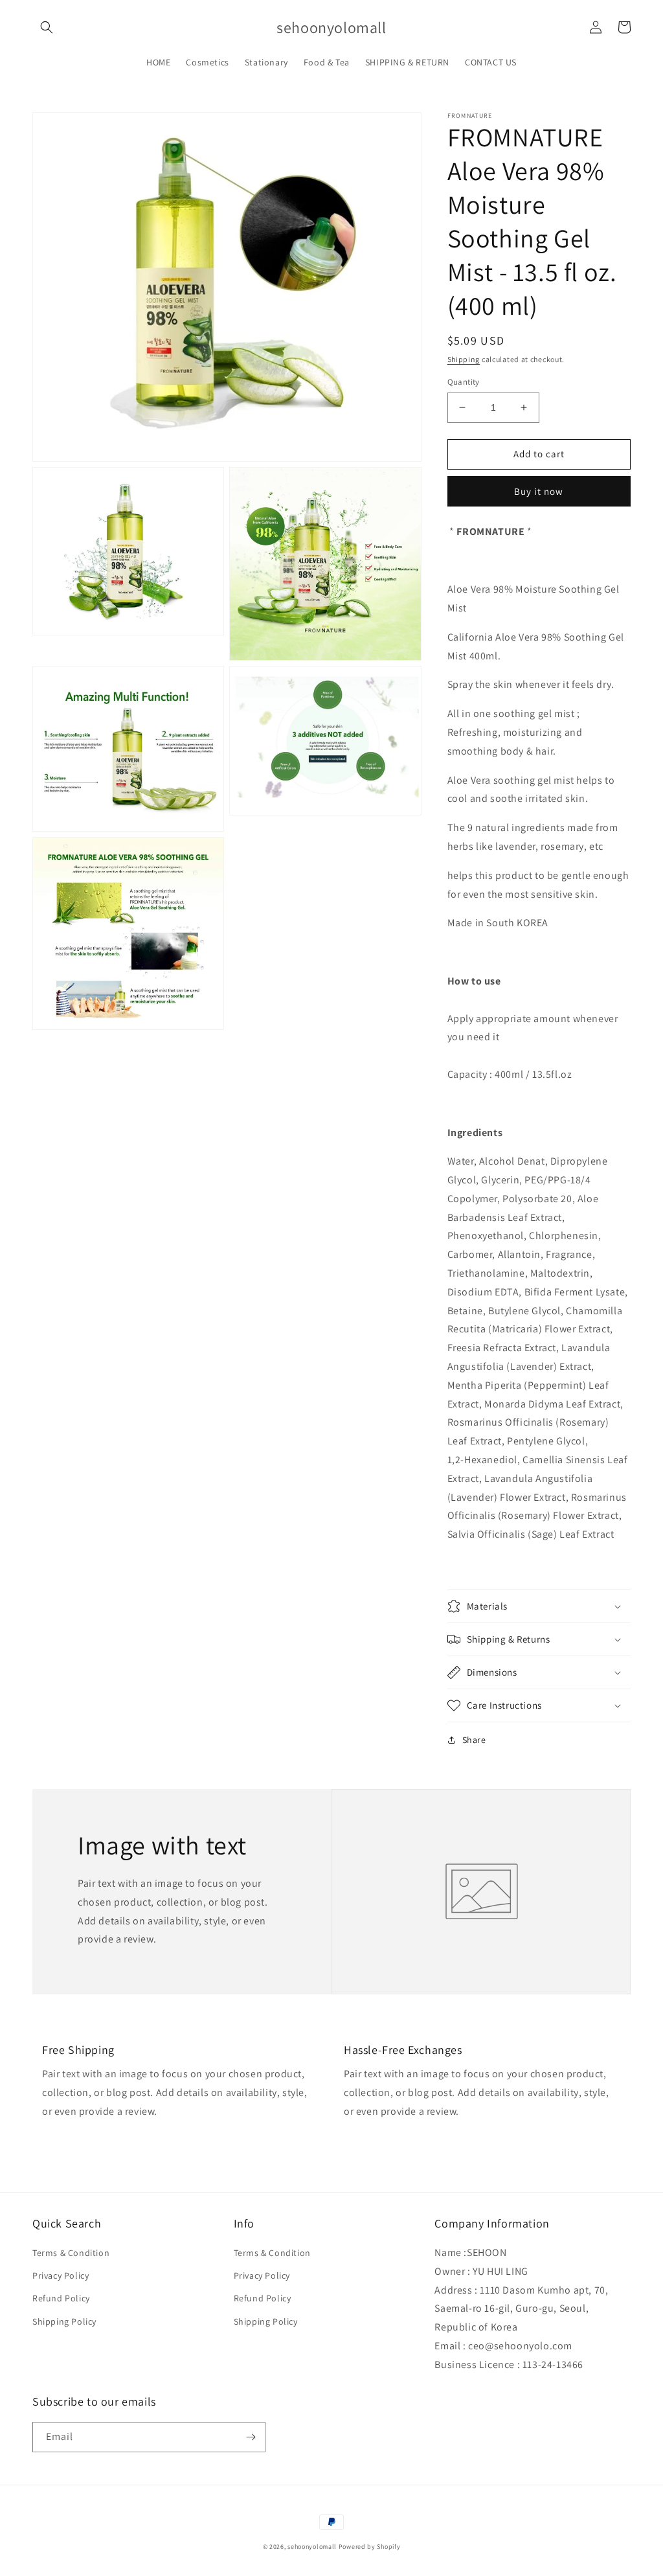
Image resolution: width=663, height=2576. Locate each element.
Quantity (464, 382)
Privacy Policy (61, 2275)
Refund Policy (61, 2298)
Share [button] (474, 1740)
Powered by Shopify (370, 2547)
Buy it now (539, 491)
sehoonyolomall (312, 2547)
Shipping (464, 359)
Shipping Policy (64, 2321)
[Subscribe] (251, 2437)
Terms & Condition (71, 2253)
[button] (47, 27)
